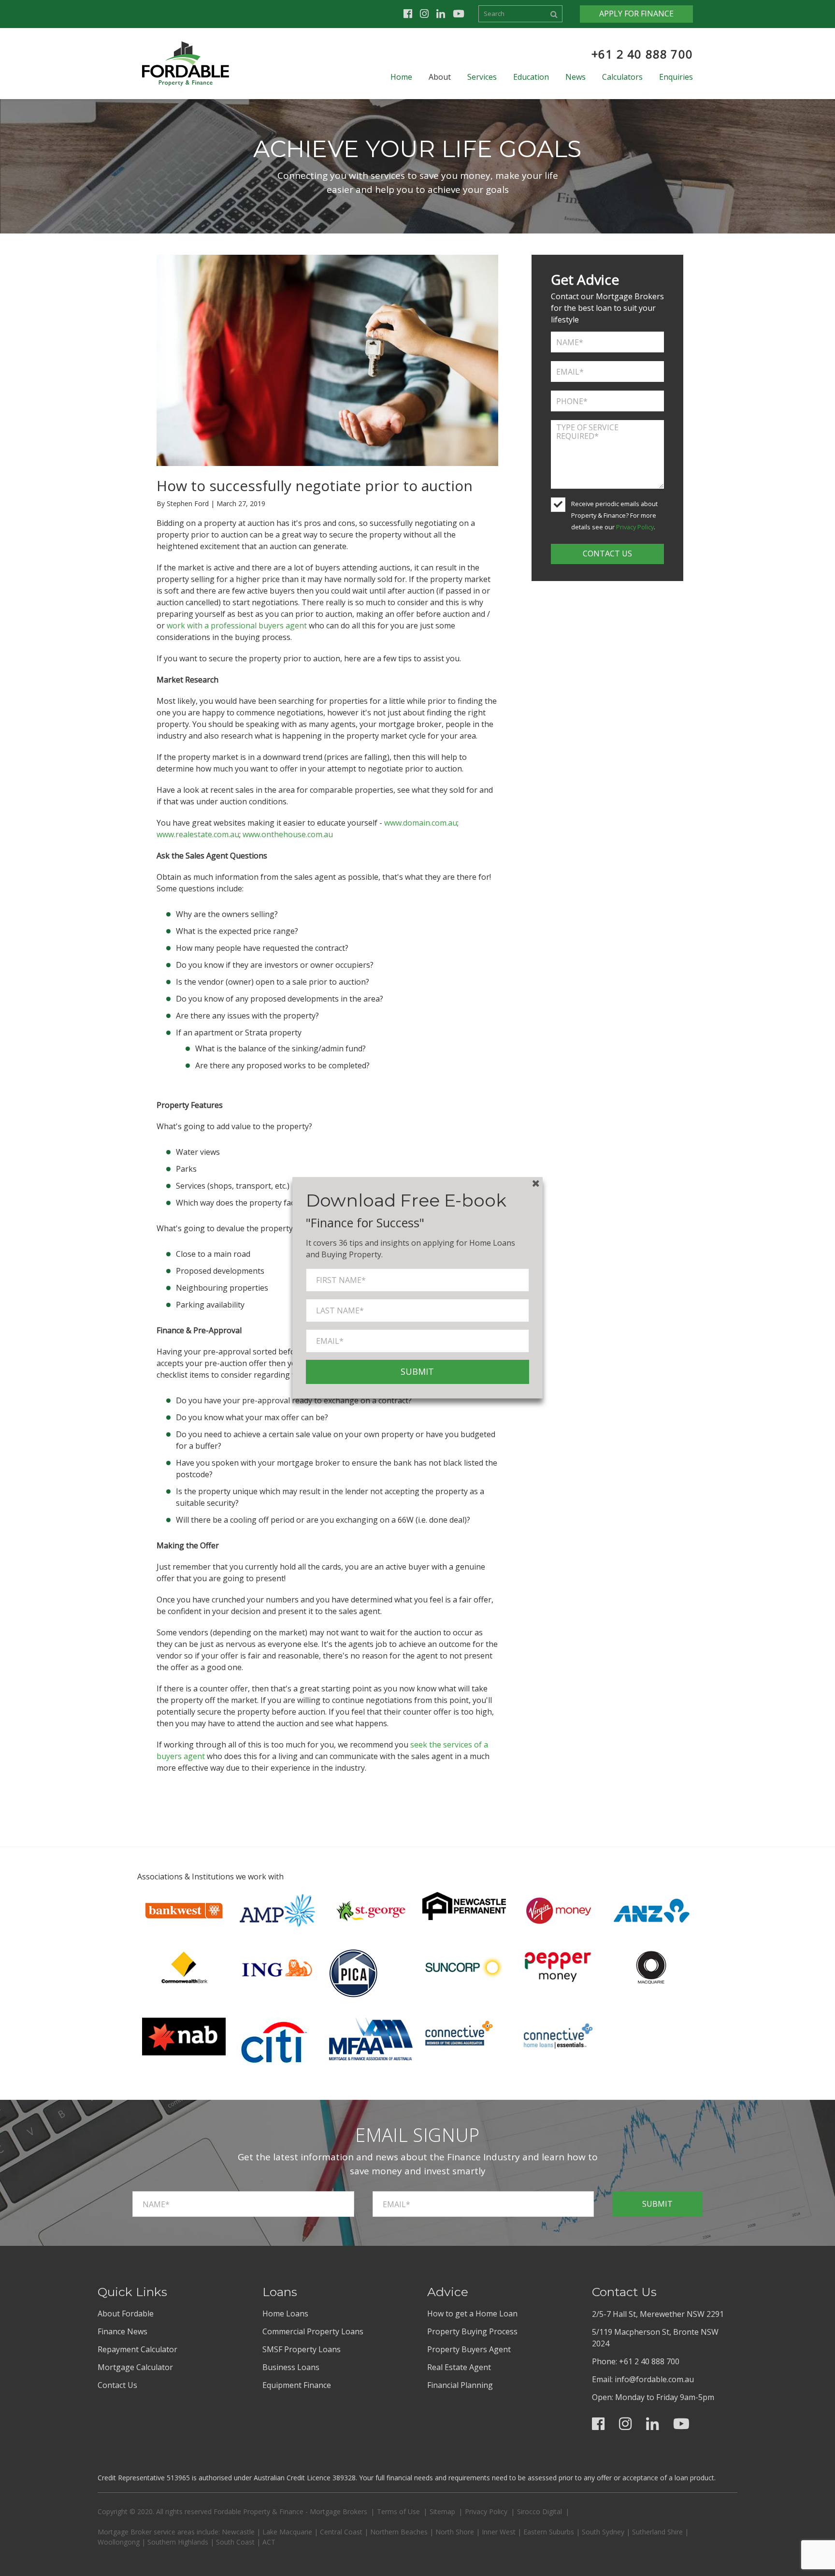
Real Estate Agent (459, 2367)
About (440, 77)
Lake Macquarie (287, 2532)
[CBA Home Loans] (184, 1966)
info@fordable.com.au (654, 2379)
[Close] (536, 1184)
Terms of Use (398, 2511)
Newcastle (238, 2532)
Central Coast (341, 2532)
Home (401, 77)
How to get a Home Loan (472, 2314)
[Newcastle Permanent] (464, 1905)
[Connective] (459, 2032)
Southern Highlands (178, 2542)
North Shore (455, 2532)
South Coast (235, 2542)
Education (531, 77)
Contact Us (117, 2385)
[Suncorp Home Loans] (464, 1966)
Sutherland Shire (657, 2532)
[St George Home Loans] (371, 1910)
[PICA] (353, 1973)
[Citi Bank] (274, 2041)
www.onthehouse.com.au (288, 834)
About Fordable (126, 2314)
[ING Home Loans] (277, 1966)
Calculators (622, 77)
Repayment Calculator (137, 2349)
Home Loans (285, 2314)
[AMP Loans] (277, 1910)
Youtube (459, 14)
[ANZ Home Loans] (651, 1910)
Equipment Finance (297, 2385)
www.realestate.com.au (198, 834)
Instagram (424, 14)
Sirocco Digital (540, 2511)
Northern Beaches (399, 2532)
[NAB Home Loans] (184, 2036)
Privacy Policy (635, 527)
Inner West (499, 2532)
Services (482, 77)
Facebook (408, 14)
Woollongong (119, 2542)
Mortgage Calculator (135, 2367)
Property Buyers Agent (469, 2349)
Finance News (122, 2331)
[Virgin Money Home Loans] (557, 1910)
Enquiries (676, 77)
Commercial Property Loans (313, 2331)
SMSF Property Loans (302, 2349)
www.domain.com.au (421, 823)
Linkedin (441, 14)
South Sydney (603, 2532)
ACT (269, 2542)
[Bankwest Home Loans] (184, 1910)
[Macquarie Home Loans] (651, 1966)
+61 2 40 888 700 (642, 54)
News (576, 77)
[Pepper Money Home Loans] (557, 1966)
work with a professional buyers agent (237, 626)
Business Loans (291, 2367)
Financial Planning (460, 2385)
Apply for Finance (636, 14)
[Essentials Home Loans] (557, 2035)
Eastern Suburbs (549, 2532)
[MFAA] (371, 2038)
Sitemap (442, 2511)
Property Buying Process (472, 2331)
